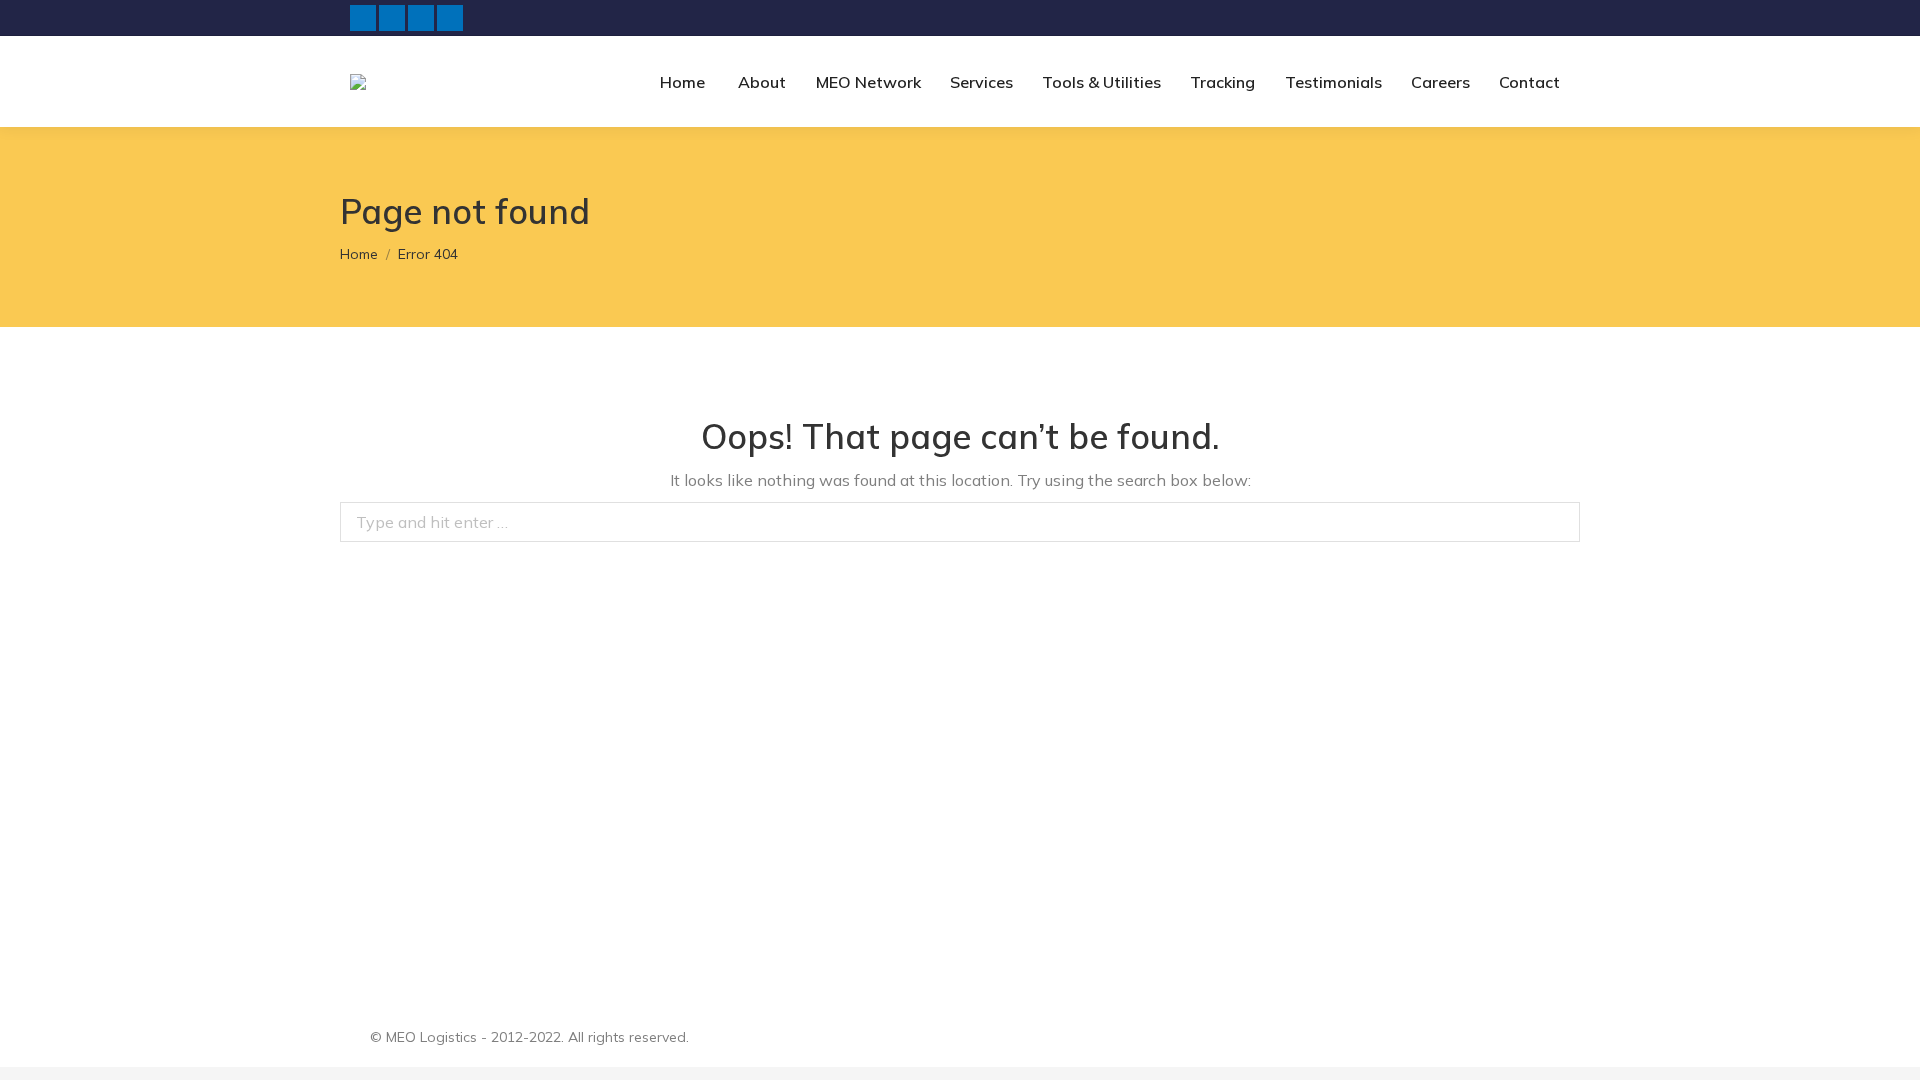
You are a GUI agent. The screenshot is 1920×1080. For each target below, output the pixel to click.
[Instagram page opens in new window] (450, 18)
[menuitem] (679, 81)
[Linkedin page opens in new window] (421, 18)
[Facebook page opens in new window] (363, 18)
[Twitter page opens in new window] (392, 18)
